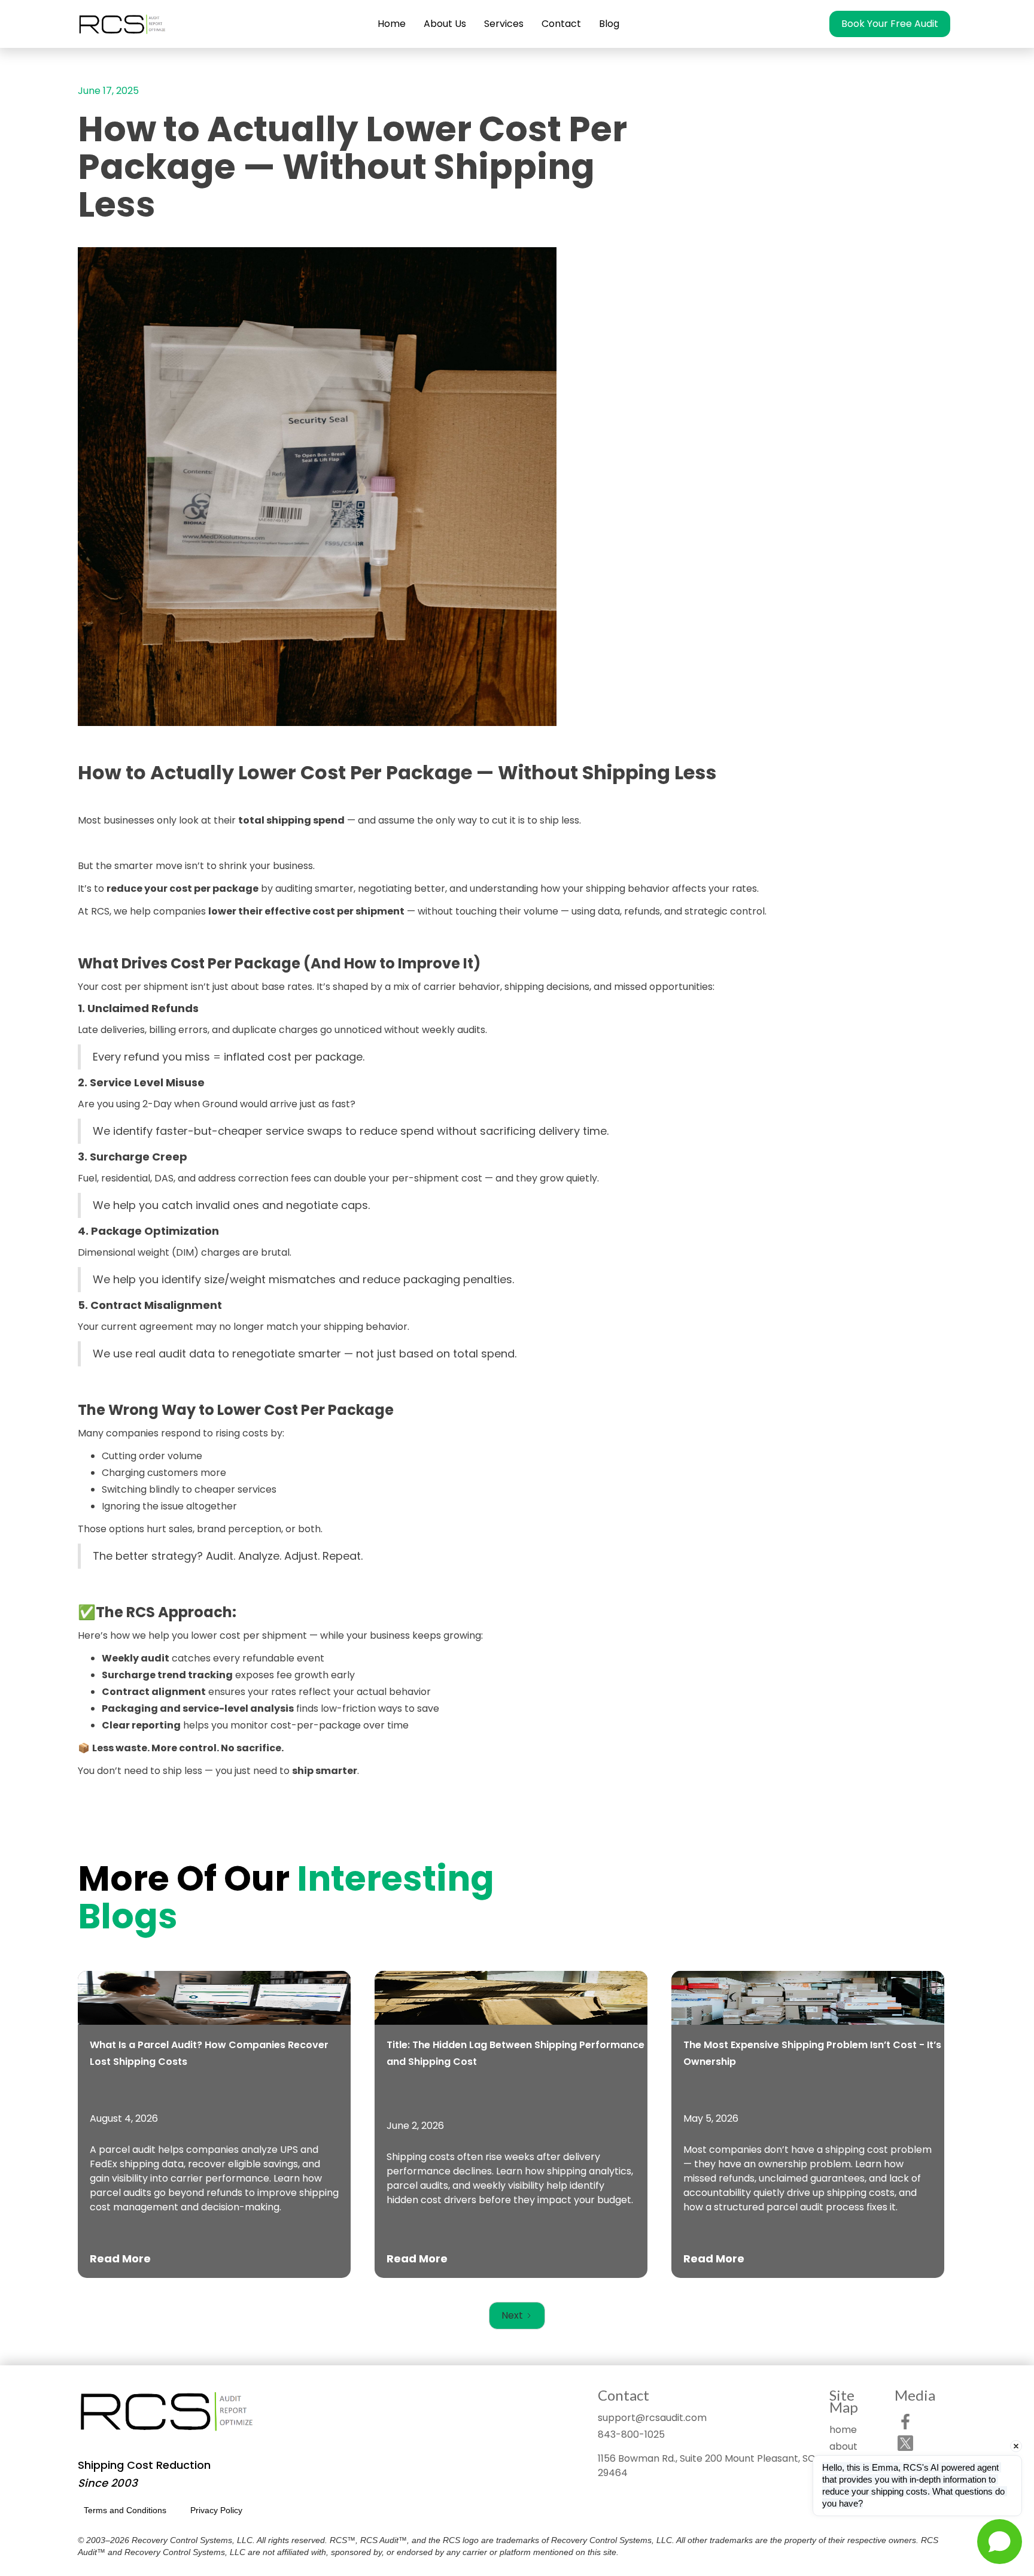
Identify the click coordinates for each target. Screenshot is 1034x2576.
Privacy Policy (216, 2510)
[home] (123, 24)
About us (445, 24)
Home (392, 24)
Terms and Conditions (125, 2510)
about (843, 2446)
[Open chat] (1000, 2542)
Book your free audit (890, 24)
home (843, 2430)
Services (504, 24)
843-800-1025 (631, 2434)
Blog (609, 24)
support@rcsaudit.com (652, 2418)
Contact (561, 24)
